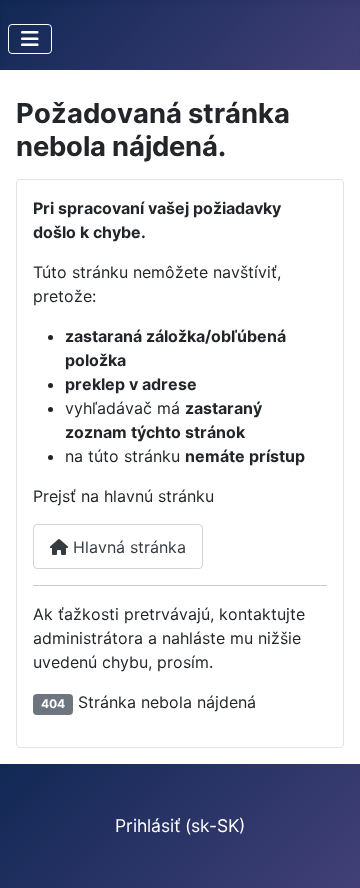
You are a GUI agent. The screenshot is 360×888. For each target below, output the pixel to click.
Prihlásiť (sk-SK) (180, 825)
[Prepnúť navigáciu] (30, 39)
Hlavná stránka (127, 547)
